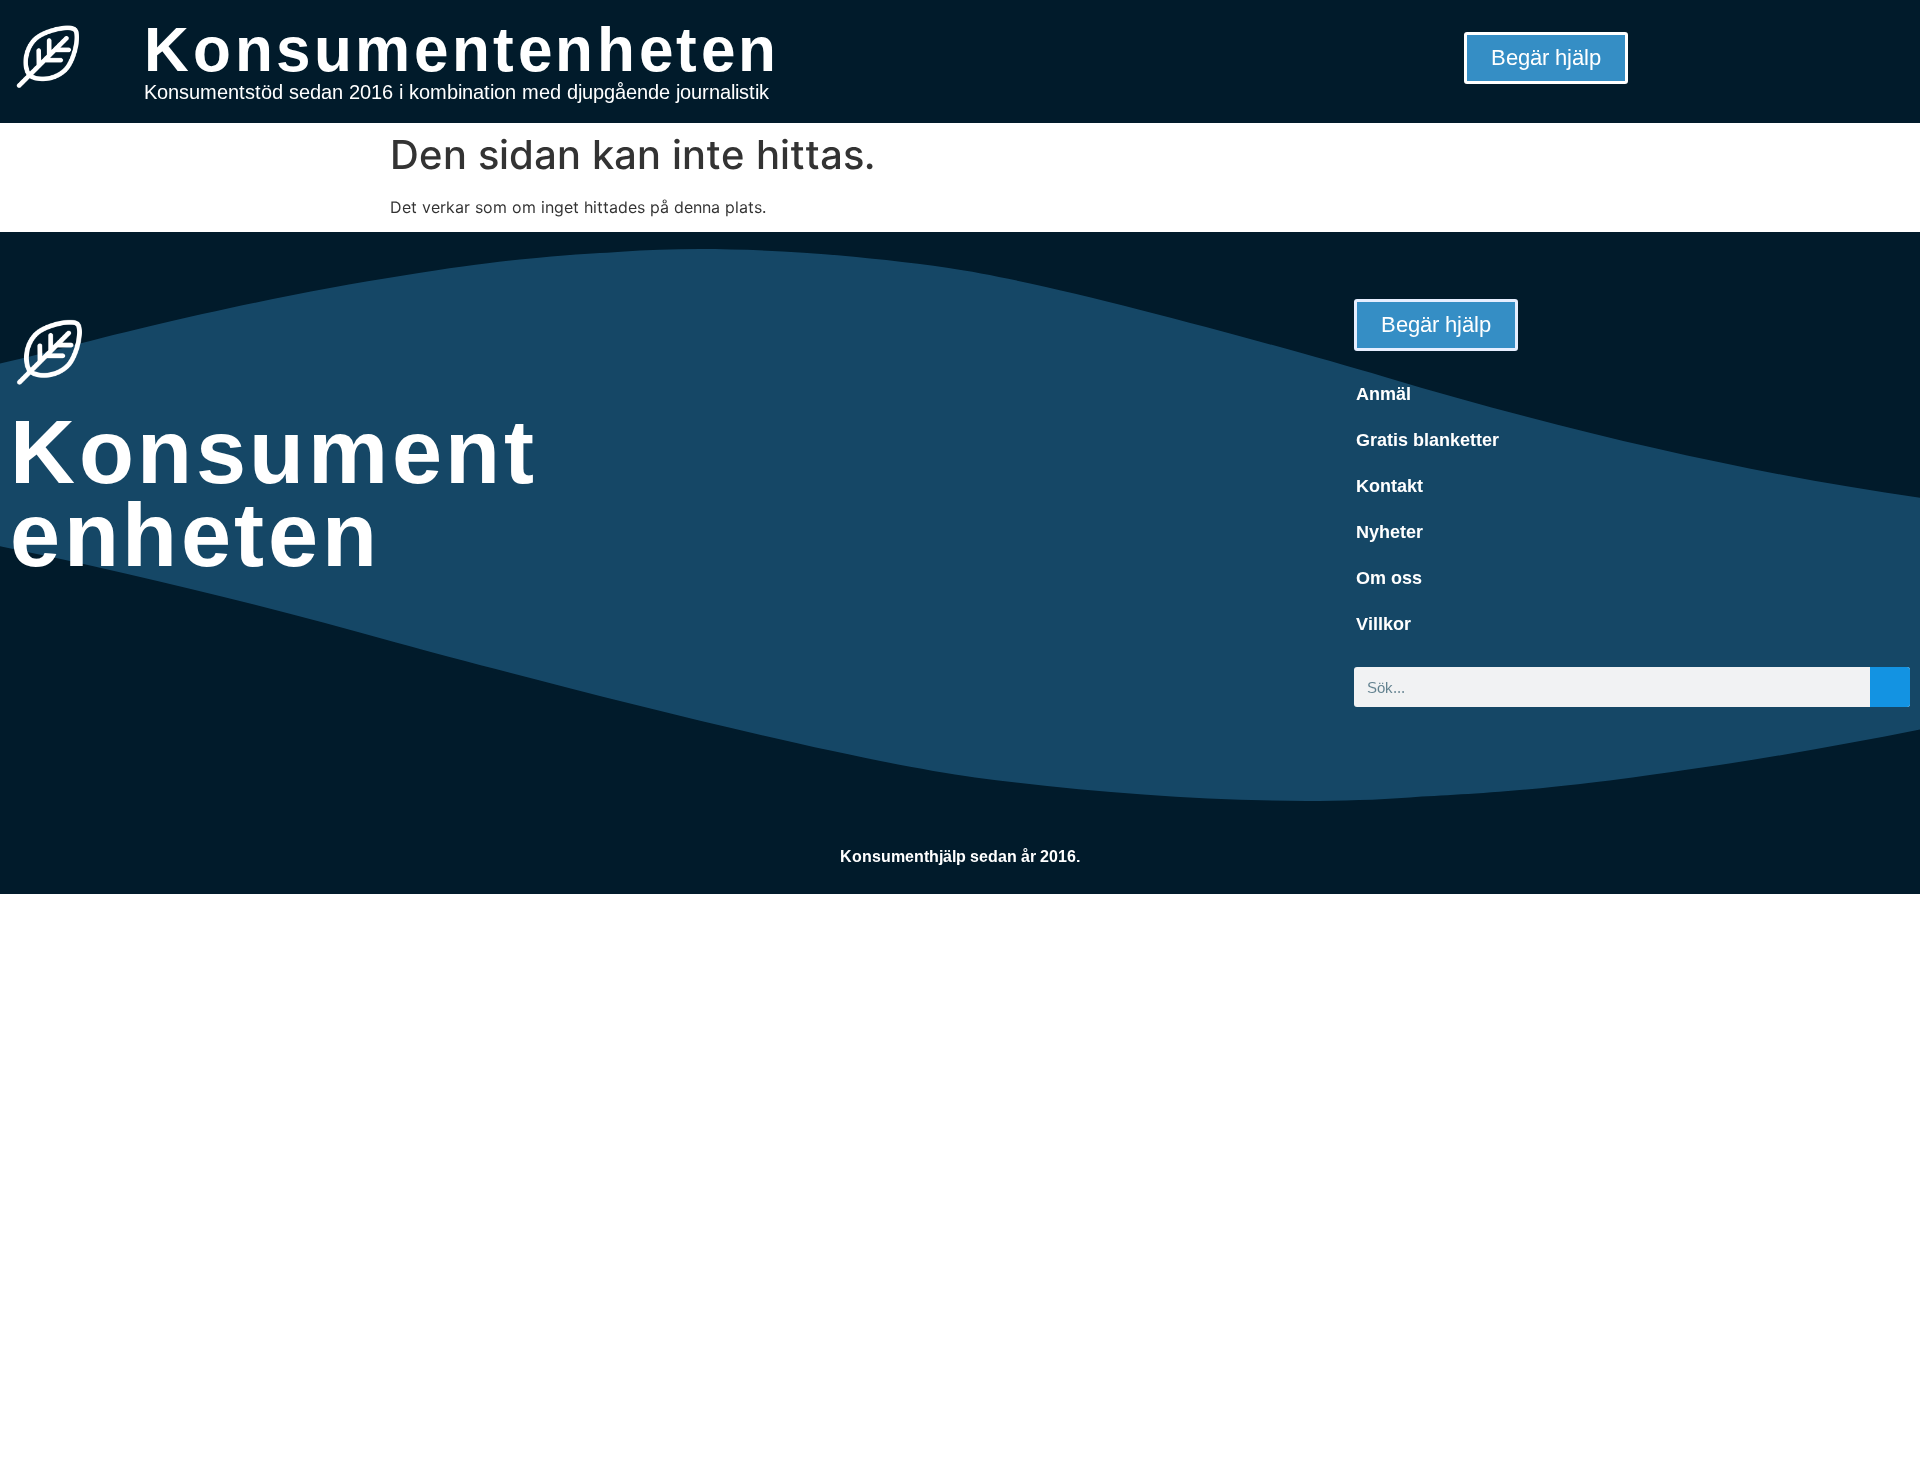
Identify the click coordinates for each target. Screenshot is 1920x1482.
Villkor (1383, 624)
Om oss (1389, 578)
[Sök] (1890, 687)
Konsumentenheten (462, 49)
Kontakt (1389, 486)
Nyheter (1389, 532)
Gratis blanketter (1427, 440)
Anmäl (1383, 394)
